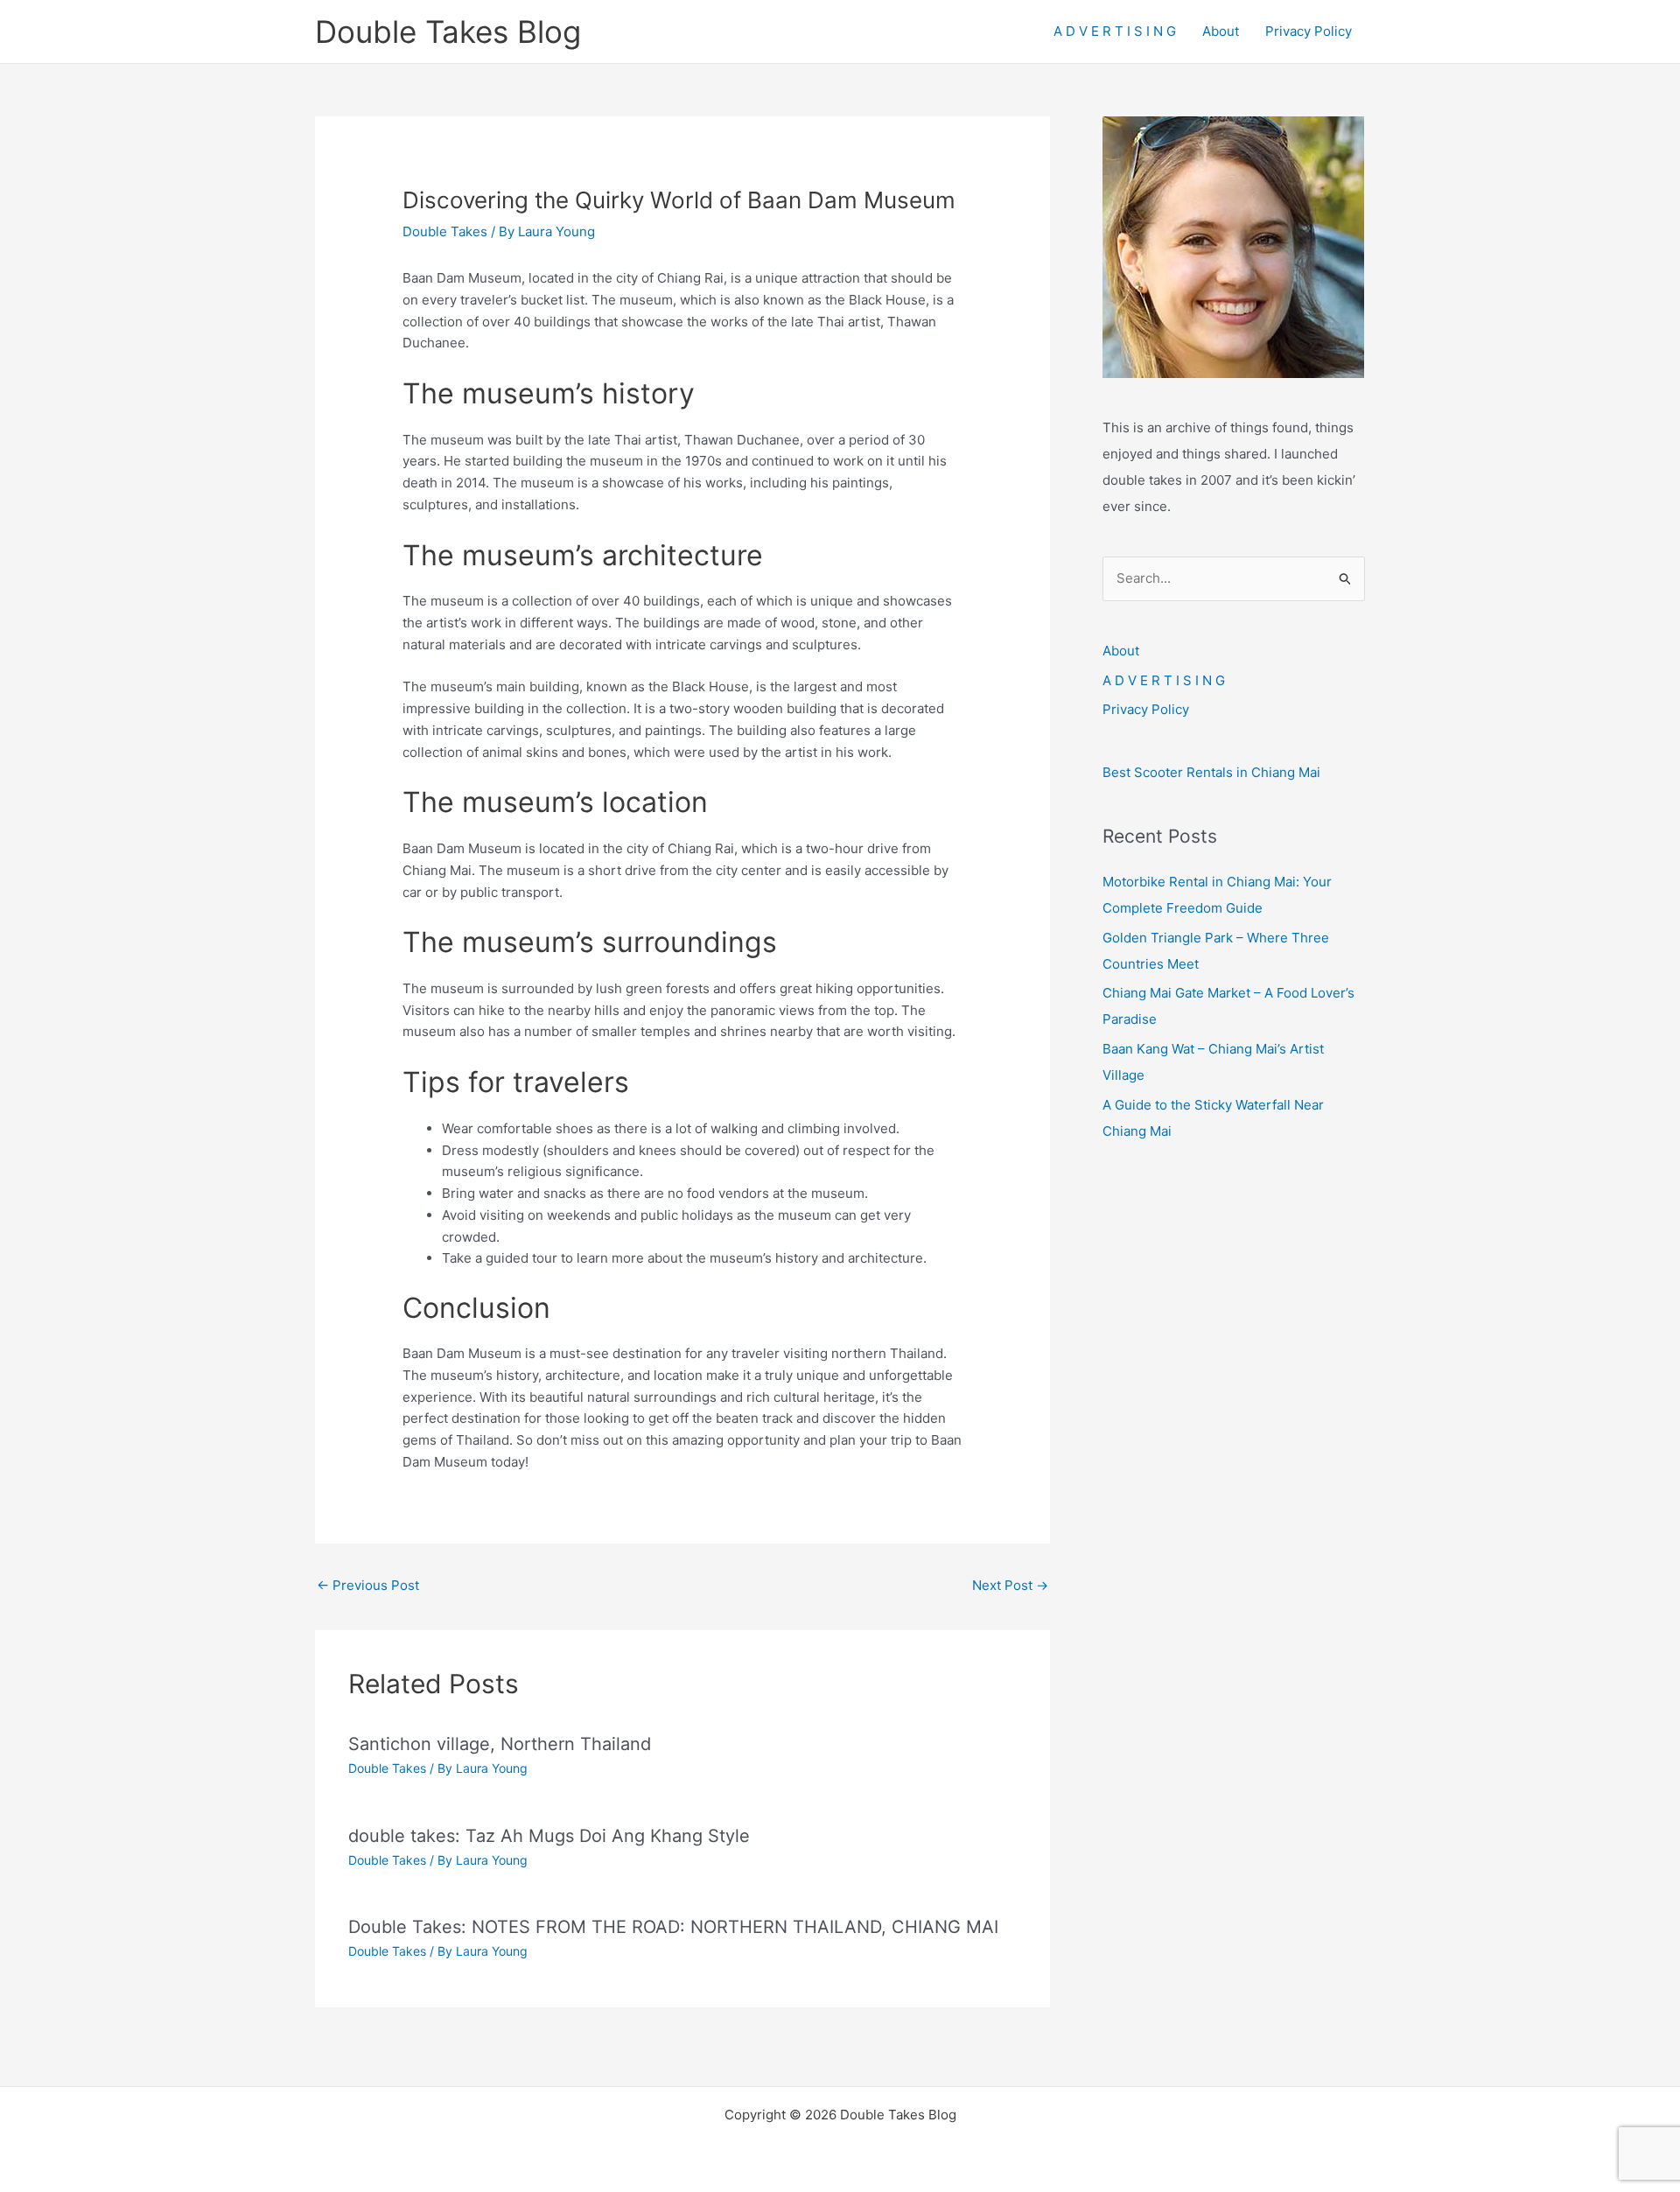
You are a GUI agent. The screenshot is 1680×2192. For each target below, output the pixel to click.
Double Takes (445, 231)
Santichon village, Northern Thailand (500, 1744)
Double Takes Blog (448, 32)
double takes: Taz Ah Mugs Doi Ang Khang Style (549, 1836)
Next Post (1010, 1585)
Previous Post (368, 1585)
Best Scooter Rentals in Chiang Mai (1211, 772)
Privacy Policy (1309, 31)
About (1221, 31)
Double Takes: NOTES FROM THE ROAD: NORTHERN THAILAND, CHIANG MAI (673, 1927)
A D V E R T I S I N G (1115, 31)
